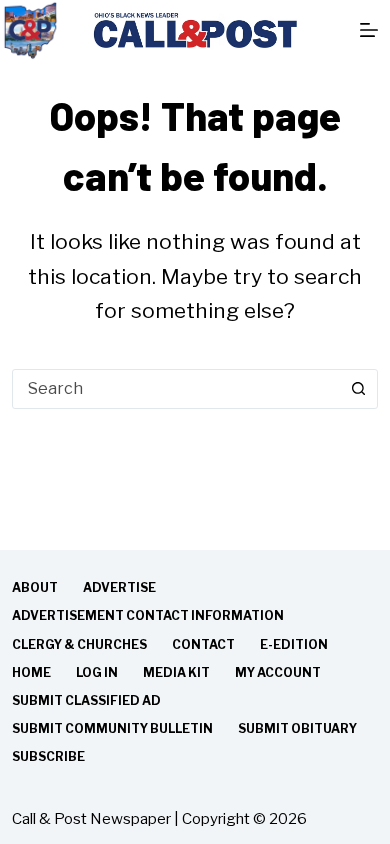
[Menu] (369, 30)
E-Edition (294, 644)
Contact (203, 644)
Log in (97, 672)
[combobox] (176, 389)
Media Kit (176, 672)
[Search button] (358, 389)
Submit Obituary (297, 728)
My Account (278, 672)
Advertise (119, 587)
